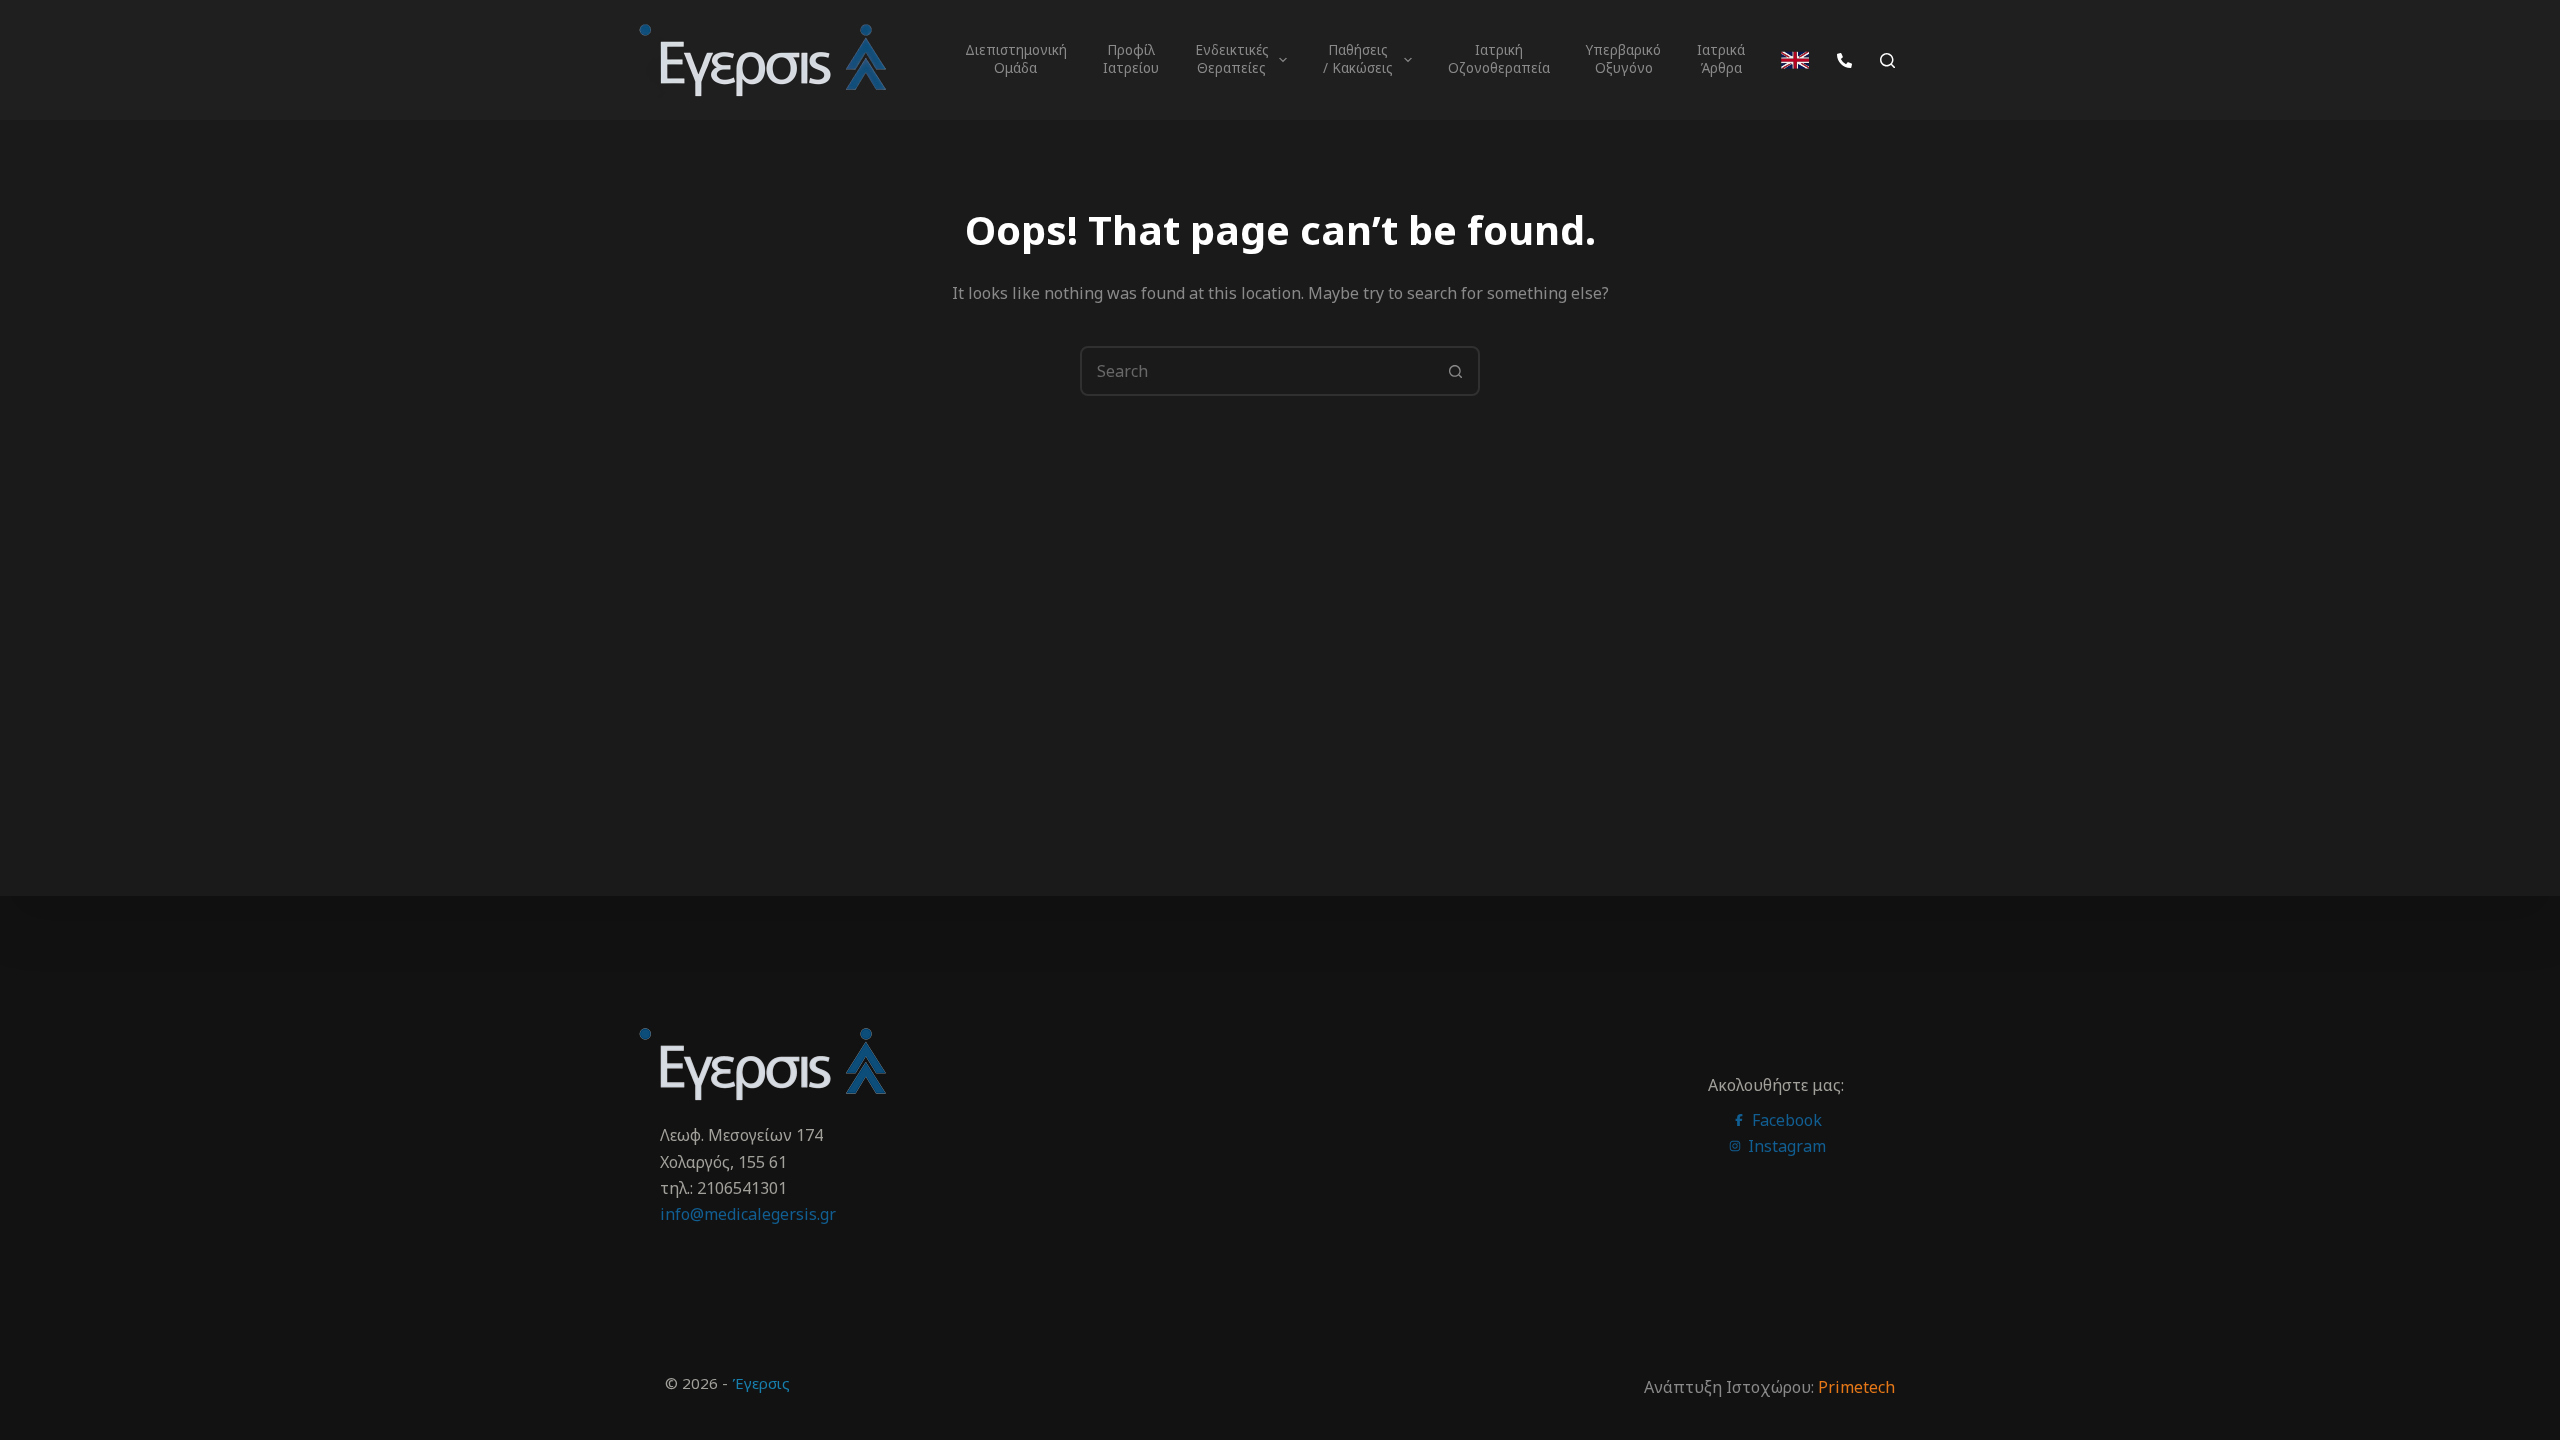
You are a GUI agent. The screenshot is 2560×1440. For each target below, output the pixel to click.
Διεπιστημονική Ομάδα (1018, 59)
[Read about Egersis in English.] (1795, 60)
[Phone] (1844, 60)
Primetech (1856, 1387)
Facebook (1785, 1120)
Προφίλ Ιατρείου (1131, 59)
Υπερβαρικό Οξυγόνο (1625, 59)
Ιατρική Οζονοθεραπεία (1499, 59)
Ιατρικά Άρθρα (1723, 59)
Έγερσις (761, 1383)
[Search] (1887, 60)
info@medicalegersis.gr (748, 1214)
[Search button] (1455, 371)
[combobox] (1257, 371)
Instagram (1785, 1146)
